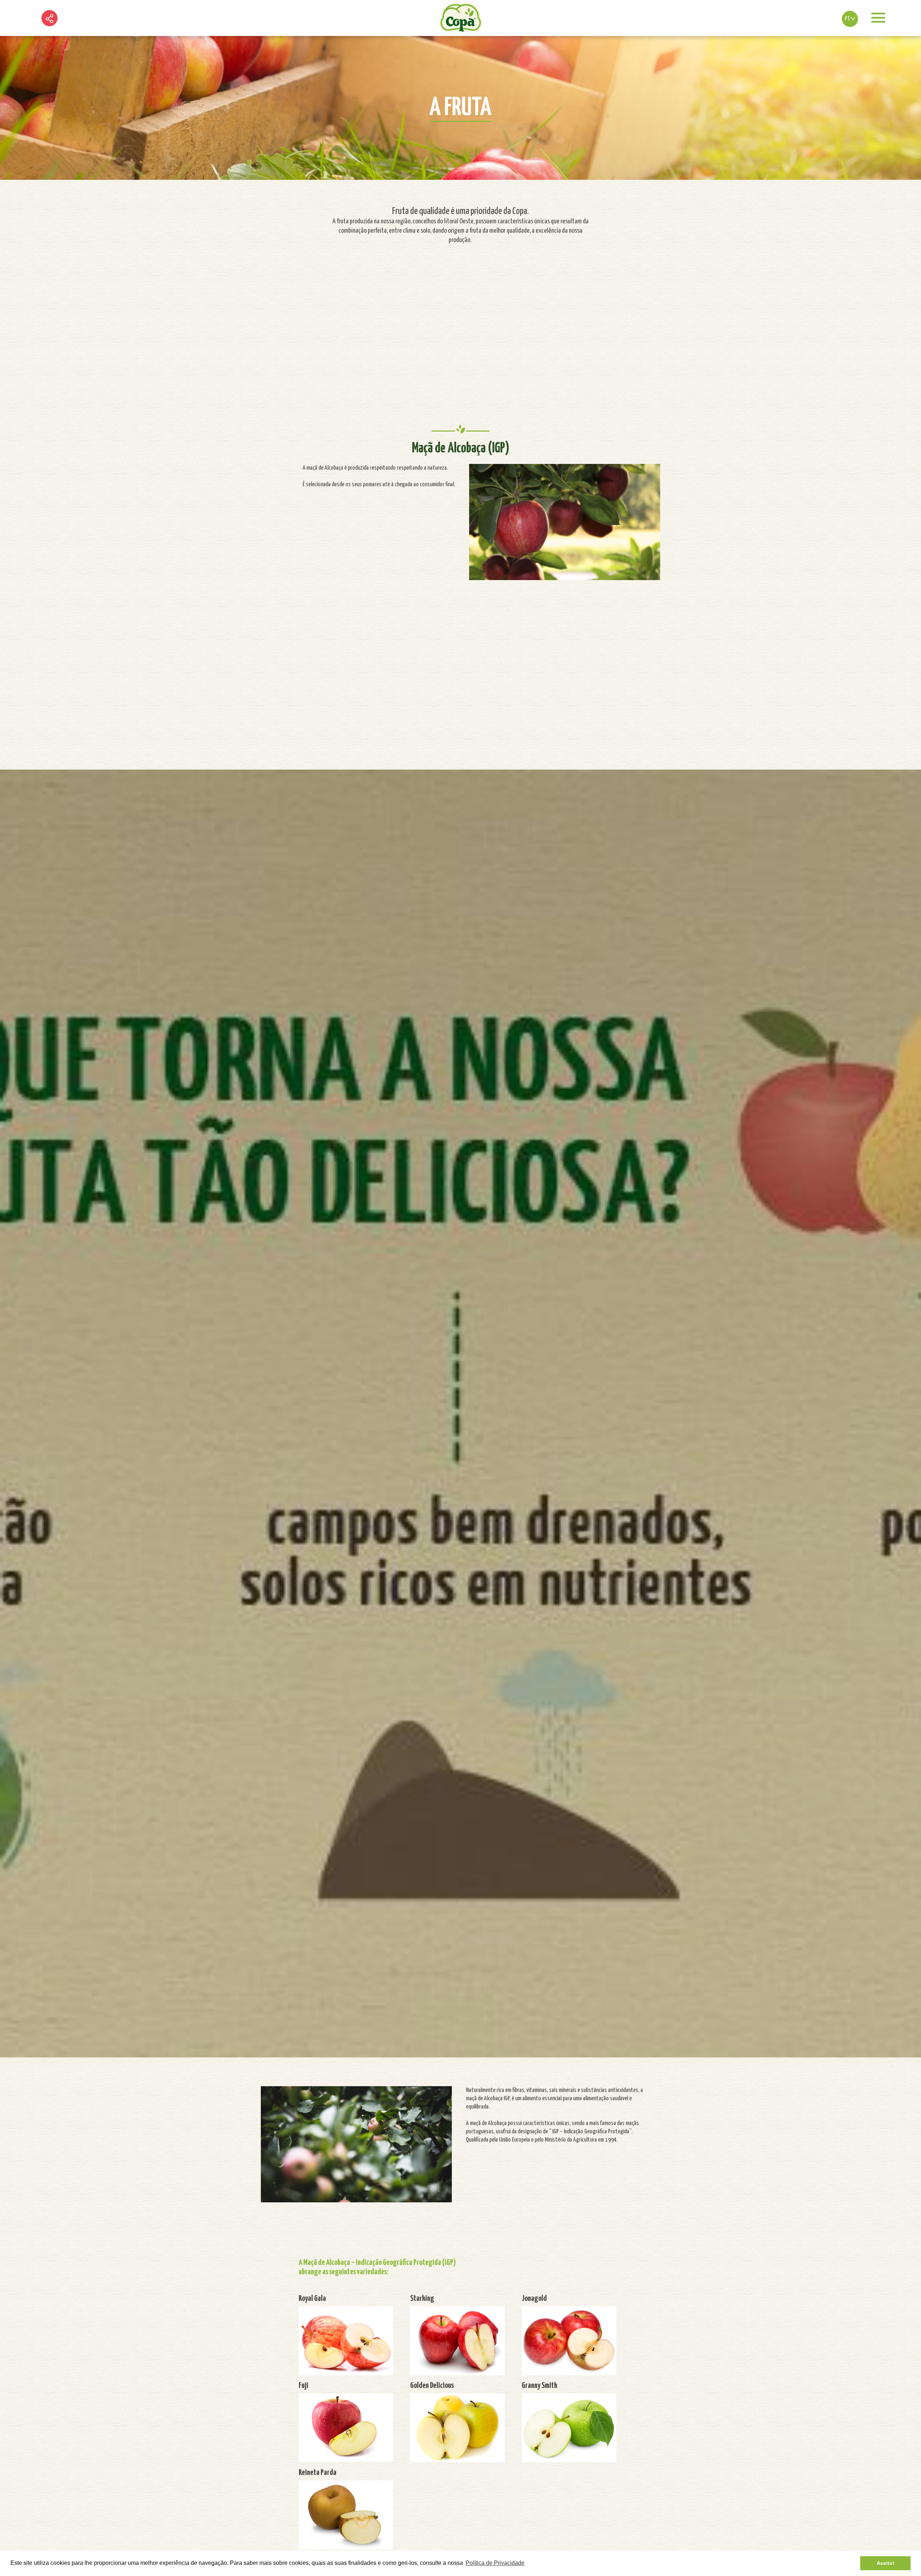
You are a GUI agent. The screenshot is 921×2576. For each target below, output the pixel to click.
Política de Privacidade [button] (495, 2563)
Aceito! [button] (886, 2563)
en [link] (850, 37)
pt (848, 19)
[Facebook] (50, 36)
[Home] (460, 18)
